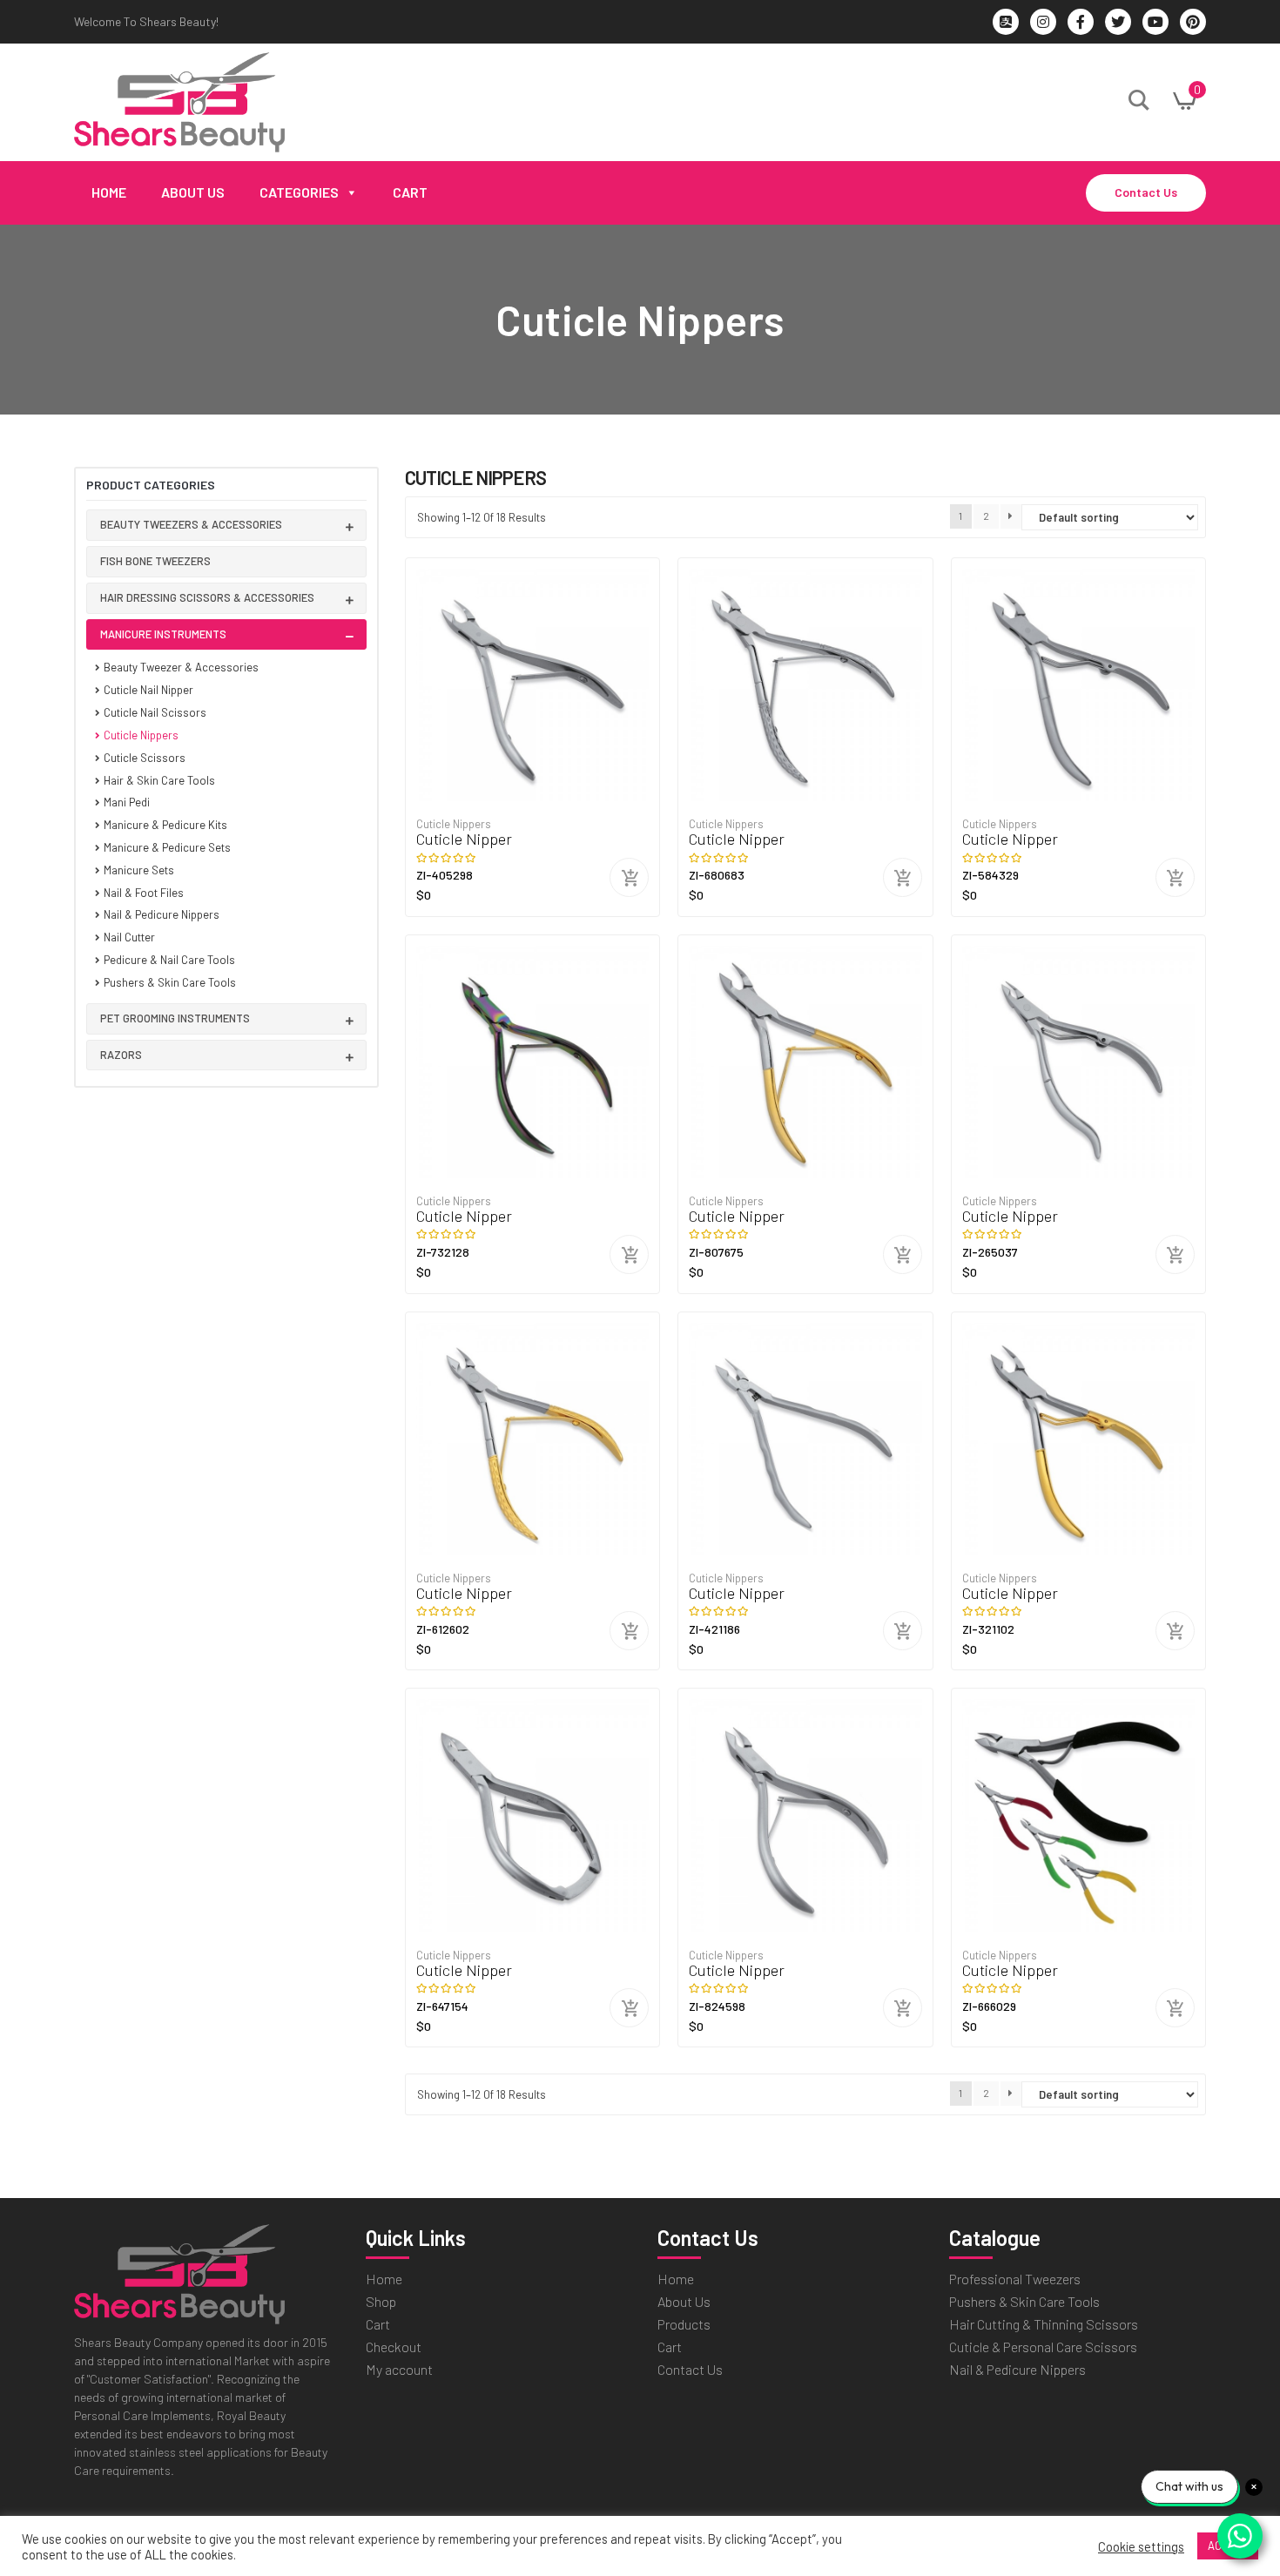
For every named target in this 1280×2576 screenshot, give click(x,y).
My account (399, 2369)
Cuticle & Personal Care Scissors (1043, 2347)
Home (109, 192)
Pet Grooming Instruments (175, 1018)
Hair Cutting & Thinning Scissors (1044, 2324)
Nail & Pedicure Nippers (162, 914)
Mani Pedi (127, 802)
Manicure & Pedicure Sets (167, 847)
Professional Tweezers (1015, 2279)
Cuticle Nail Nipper (148, 690)
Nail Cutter (129, 937)
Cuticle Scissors (145, 758)
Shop (381, 2301)
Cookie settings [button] (1141, 2546)
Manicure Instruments (163, 634)
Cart (410, 192)
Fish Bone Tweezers (155, 561)
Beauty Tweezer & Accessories (181, 667)
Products (684, 2324)
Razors (121, 1055)
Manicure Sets (139, 870)
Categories (299, 192)
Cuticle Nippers (141, 735)
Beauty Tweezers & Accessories (191, 524)
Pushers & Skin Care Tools (170, 982)
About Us (193, 192)
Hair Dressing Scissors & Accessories (207, 597)
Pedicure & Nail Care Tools (169, 960)
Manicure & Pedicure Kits (165, 825)
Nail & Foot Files (144, 893)
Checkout (394, 2347)
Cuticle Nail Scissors (155, 712)
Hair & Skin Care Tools (159, 780)
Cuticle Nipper (464, 839)
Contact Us (1146, 192)
